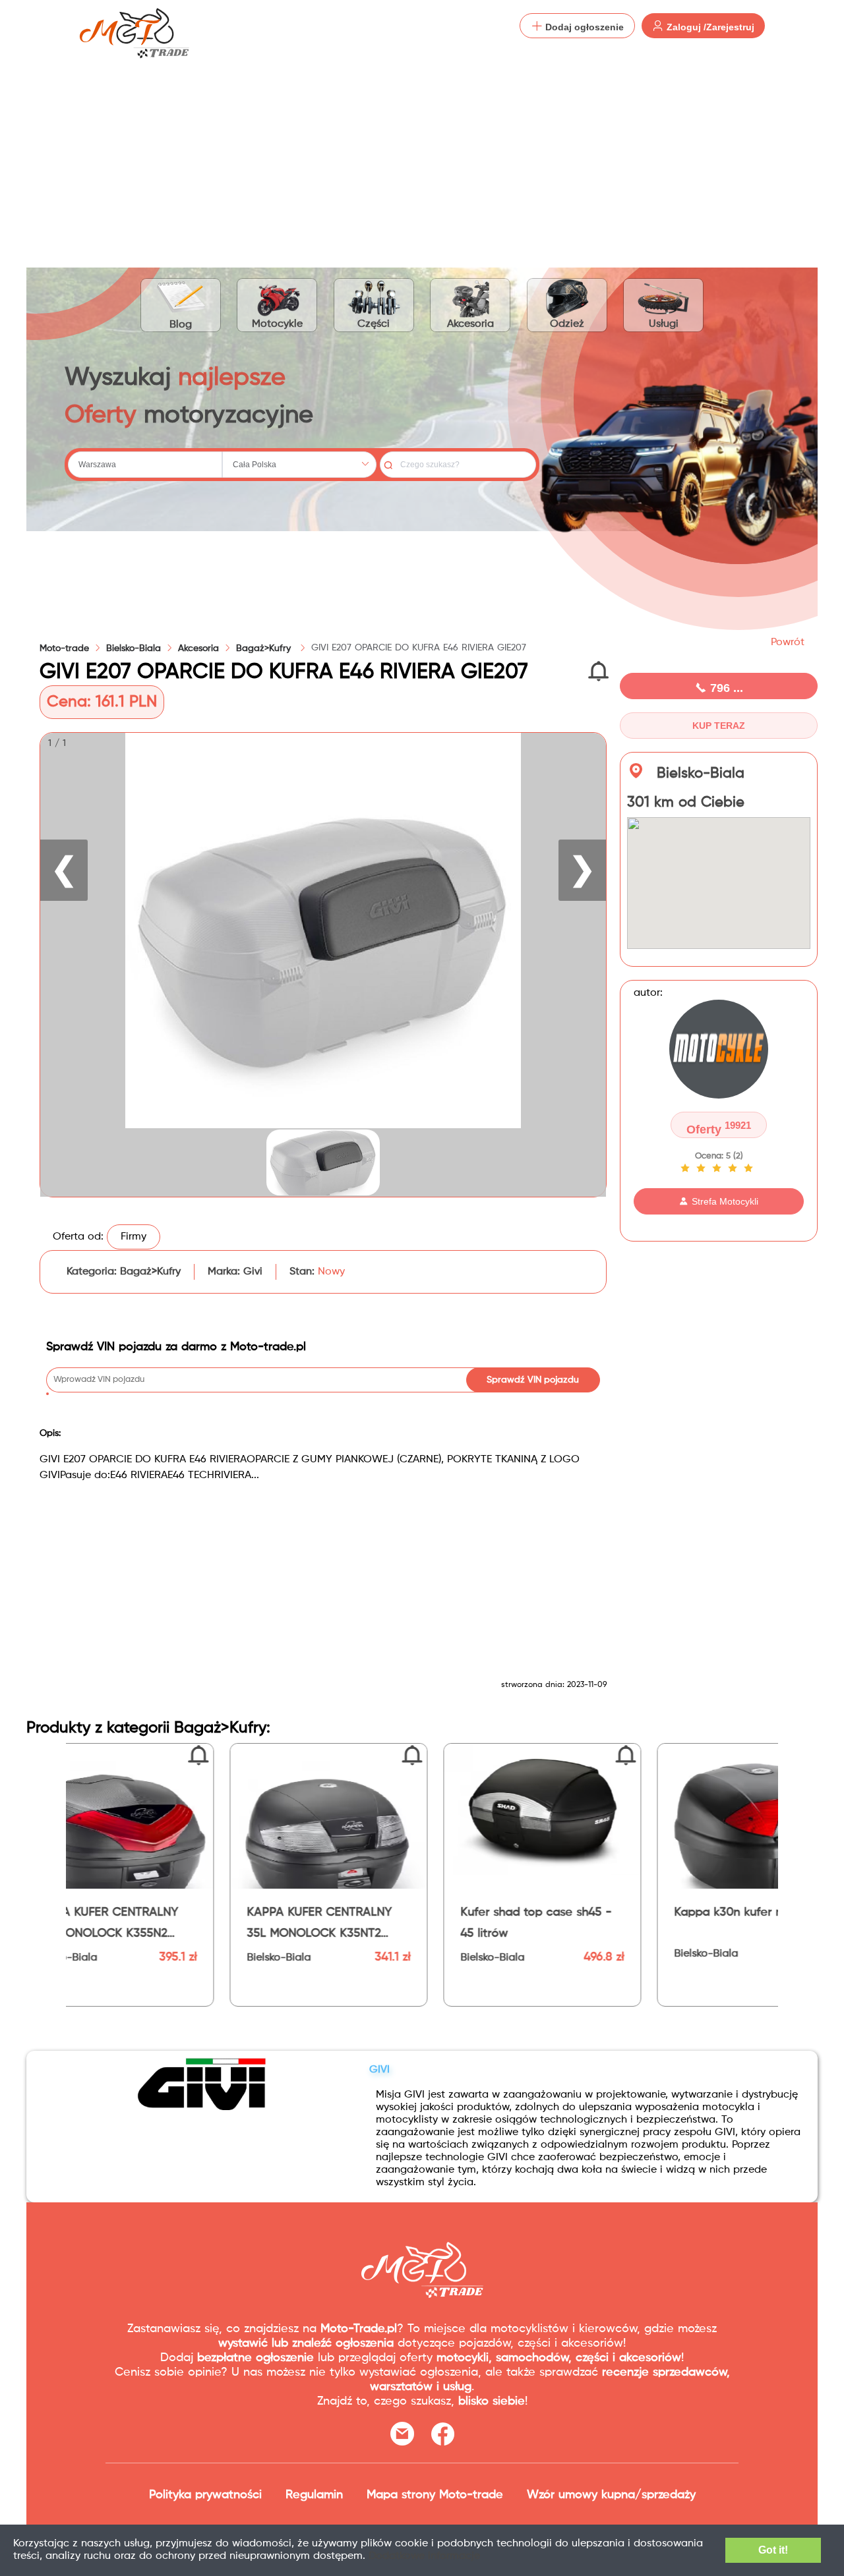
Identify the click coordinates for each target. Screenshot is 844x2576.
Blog (181, 325)
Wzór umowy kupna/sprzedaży (611, 2495)
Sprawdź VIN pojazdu (533, 1380)
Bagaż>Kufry (265, 648)
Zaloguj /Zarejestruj (709, 27)
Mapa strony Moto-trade (435, 2495)
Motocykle (277, 324)
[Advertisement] (422, 152)
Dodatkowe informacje (424, 2556)
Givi (253, 1272)
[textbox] (145, 465)
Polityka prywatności (205, 2495)
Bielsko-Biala (134, 648)
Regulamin (314, 2495)
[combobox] (145, 465)
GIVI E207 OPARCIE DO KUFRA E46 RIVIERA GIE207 (419, 648)
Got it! (773, 2550)
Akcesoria (470, 324)
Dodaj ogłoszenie (583, 27)
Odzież (567, 324)
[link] (134, 648)
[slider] (719, 1168)
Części (374, 324)
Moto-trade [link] (64, 648)
